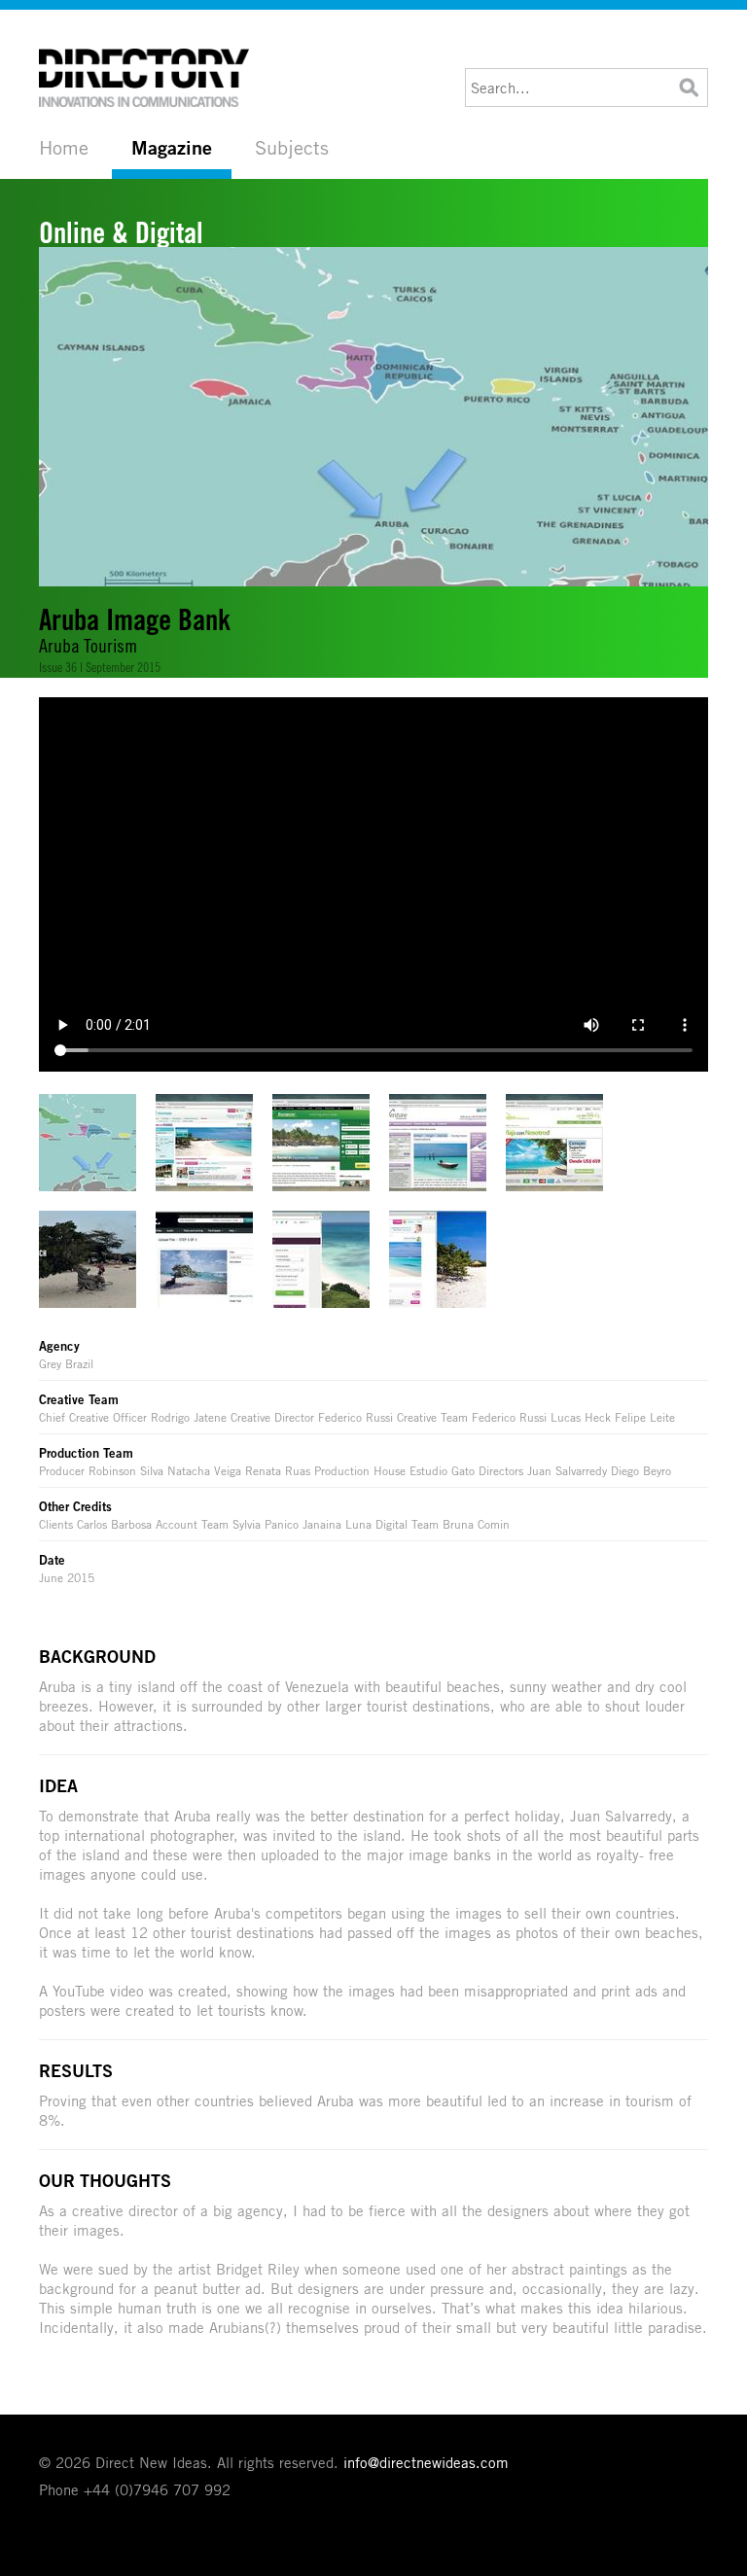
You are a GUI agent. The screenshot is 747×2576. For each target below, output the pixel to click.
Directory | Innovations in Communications (146, 78)
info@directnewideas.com (426, 2462)
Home (64, 147)
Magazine (172, 148)
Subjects (292, 147)
